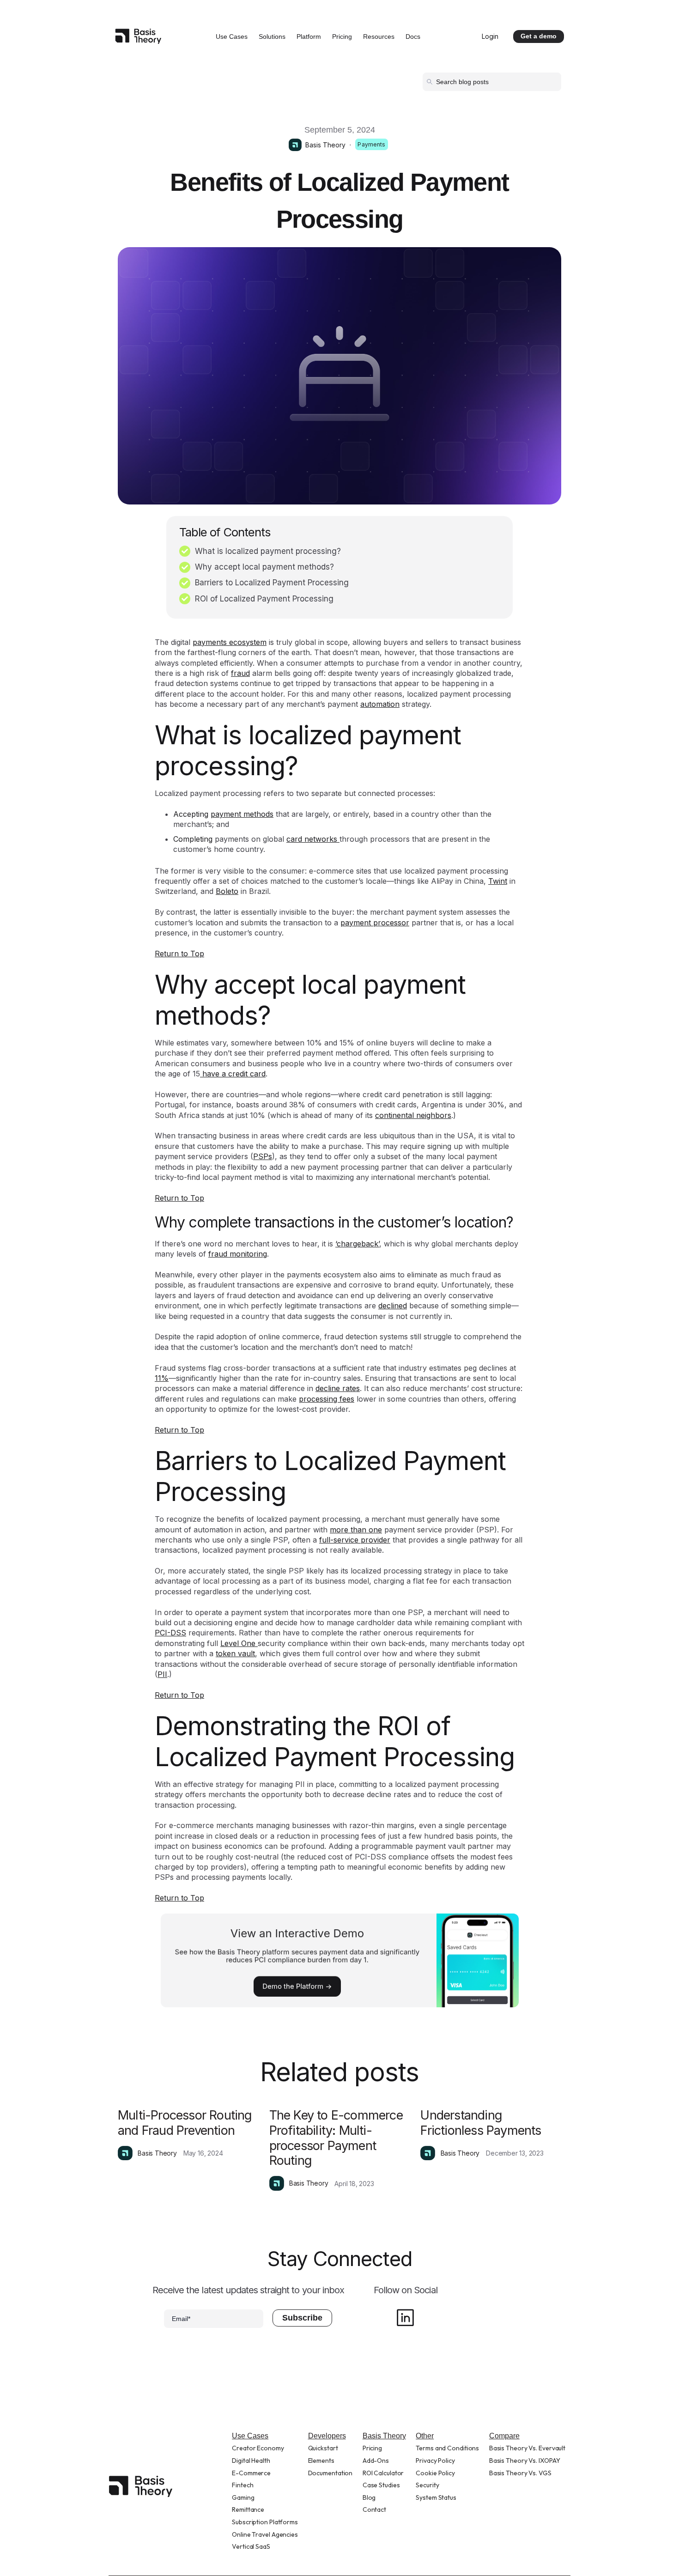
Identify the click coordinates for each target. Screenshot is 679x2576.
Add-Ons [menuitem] (376, 2461)
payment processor (375, 923)
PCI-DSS (170, 1633)
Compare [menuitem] (504, 2436)
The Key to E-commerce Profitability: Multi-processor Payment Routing (336, 2138)
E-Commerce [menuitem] (251, 2473)
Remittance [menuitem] (248, 2509)
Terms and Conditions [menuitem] (447, 2448)
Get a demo (539, 36)
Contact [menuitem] (374, 2509)
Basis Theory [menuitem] (384, 2436)
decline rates (338, 1388)
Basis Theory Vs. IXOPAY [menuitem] (525, 2461)
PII (162, 1674)
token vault (235, 1653)
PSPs (263, 1156)
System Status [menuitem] (436, 2497)
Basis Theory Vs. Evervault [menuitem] (527, 2448)
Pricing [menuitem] (372, 2448)
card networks (313, 839)
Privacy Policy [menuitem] (435, 2461)
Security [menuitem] (427, 2485)
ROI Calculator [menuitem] (383, 2473)
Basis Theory (325, 145)
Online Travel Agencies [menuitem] (265, 2534)
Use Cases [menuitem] (250, 2436)
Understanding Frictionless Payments (481, 2123)
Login (490, 36)
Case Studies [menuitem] (381, 2485)
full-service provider (355, 1540)
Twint (498, 881)
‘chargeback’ (357, 1244)
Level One (239, 1643)
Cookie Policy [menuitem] (435, 2473)
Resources (379, 36)
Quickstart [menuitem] (323, 2448)
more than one (356, 1530)
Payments (371, 144)
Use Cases (232, 36)
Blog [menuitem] (369, 2497)
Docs (413, 36)
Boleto (227, 891)
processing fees (327, 1399)
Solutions (272, 36)
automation (380, 704)
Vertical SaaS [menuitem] (251, 2546)
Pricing (342, 36)
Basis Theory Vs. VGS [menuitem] (520, 2473)
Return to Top (179, 954)
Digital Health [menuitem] (251, 2461)
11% (162, 1378)
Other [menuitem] (425, 2436)
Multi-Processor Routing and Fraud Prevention (185, 2123)
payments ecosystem (230, 642)
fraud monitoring (238, 1254)
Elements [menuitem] (321, 2461)
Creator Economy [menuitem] (258, 2448)
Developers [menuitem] (327, 2436)
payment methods (242, 814)
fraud (240, 673)
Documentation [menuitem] (330, 2473)
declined (393, 1306)
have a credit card (233, 1074)
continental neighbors (413, 1115)
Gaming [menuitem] (243, 2497)
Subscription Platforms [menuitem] (265, 2522)
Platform (309, 36)
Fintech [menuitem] (242, 2485)
